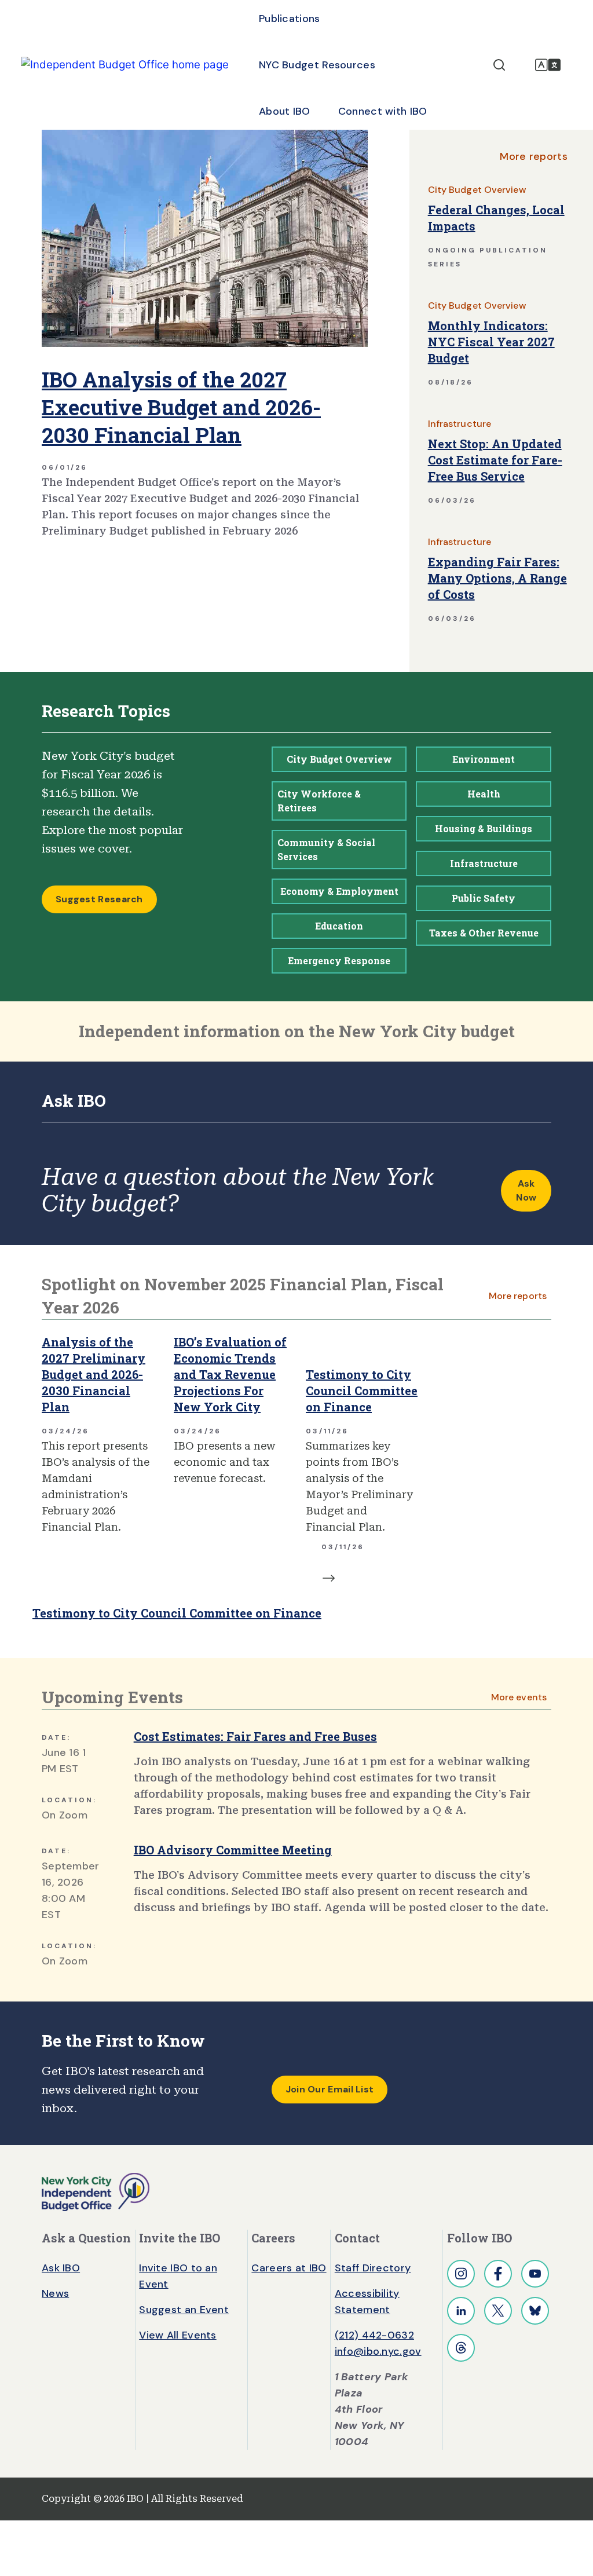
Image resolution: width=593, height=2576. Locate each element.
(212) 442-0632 (374, 2335)
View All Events (178, 2335)
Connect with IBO (383, 111)
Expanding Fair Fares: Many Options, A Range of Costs (497, 578)
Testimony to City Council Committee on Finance (362, 1391)
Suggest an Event (184, 2310)
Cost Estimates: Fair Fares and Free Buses (255, 1736)
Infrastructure (460, 424)
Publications (290, 19)
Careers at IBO (289, 2268)
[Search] (499, 65)
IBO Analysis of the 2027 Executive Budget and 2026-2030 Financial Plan (181, 407)
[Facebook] (498, 2274)
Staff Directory (373, 2268)
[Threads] (461, 2348)
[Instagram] (461, 2274)
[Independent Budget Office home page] (125, 65)
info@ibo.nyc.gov (378, 2351)
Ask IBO (61, 2268)
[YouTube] (535, 2274)
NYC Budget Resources (317, 65)
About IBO (285, 111)
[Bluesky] (535, 2311)
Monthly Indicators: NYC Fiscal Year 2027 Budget (491, 342)
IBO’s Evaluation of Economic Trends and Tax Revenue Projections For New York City (230, 1374)
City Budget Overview (477, 190)
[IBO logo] (96, 2191)
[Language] (548, 65)
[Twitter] (498, 2311)
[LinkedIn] (461, 2311)
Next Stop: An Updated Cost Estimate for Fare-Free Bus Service (495, 460)
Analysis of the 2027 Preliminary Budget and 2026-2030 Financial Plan (94, 1374)
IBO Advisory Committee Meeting (233, 1850)
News (55, 2293)
